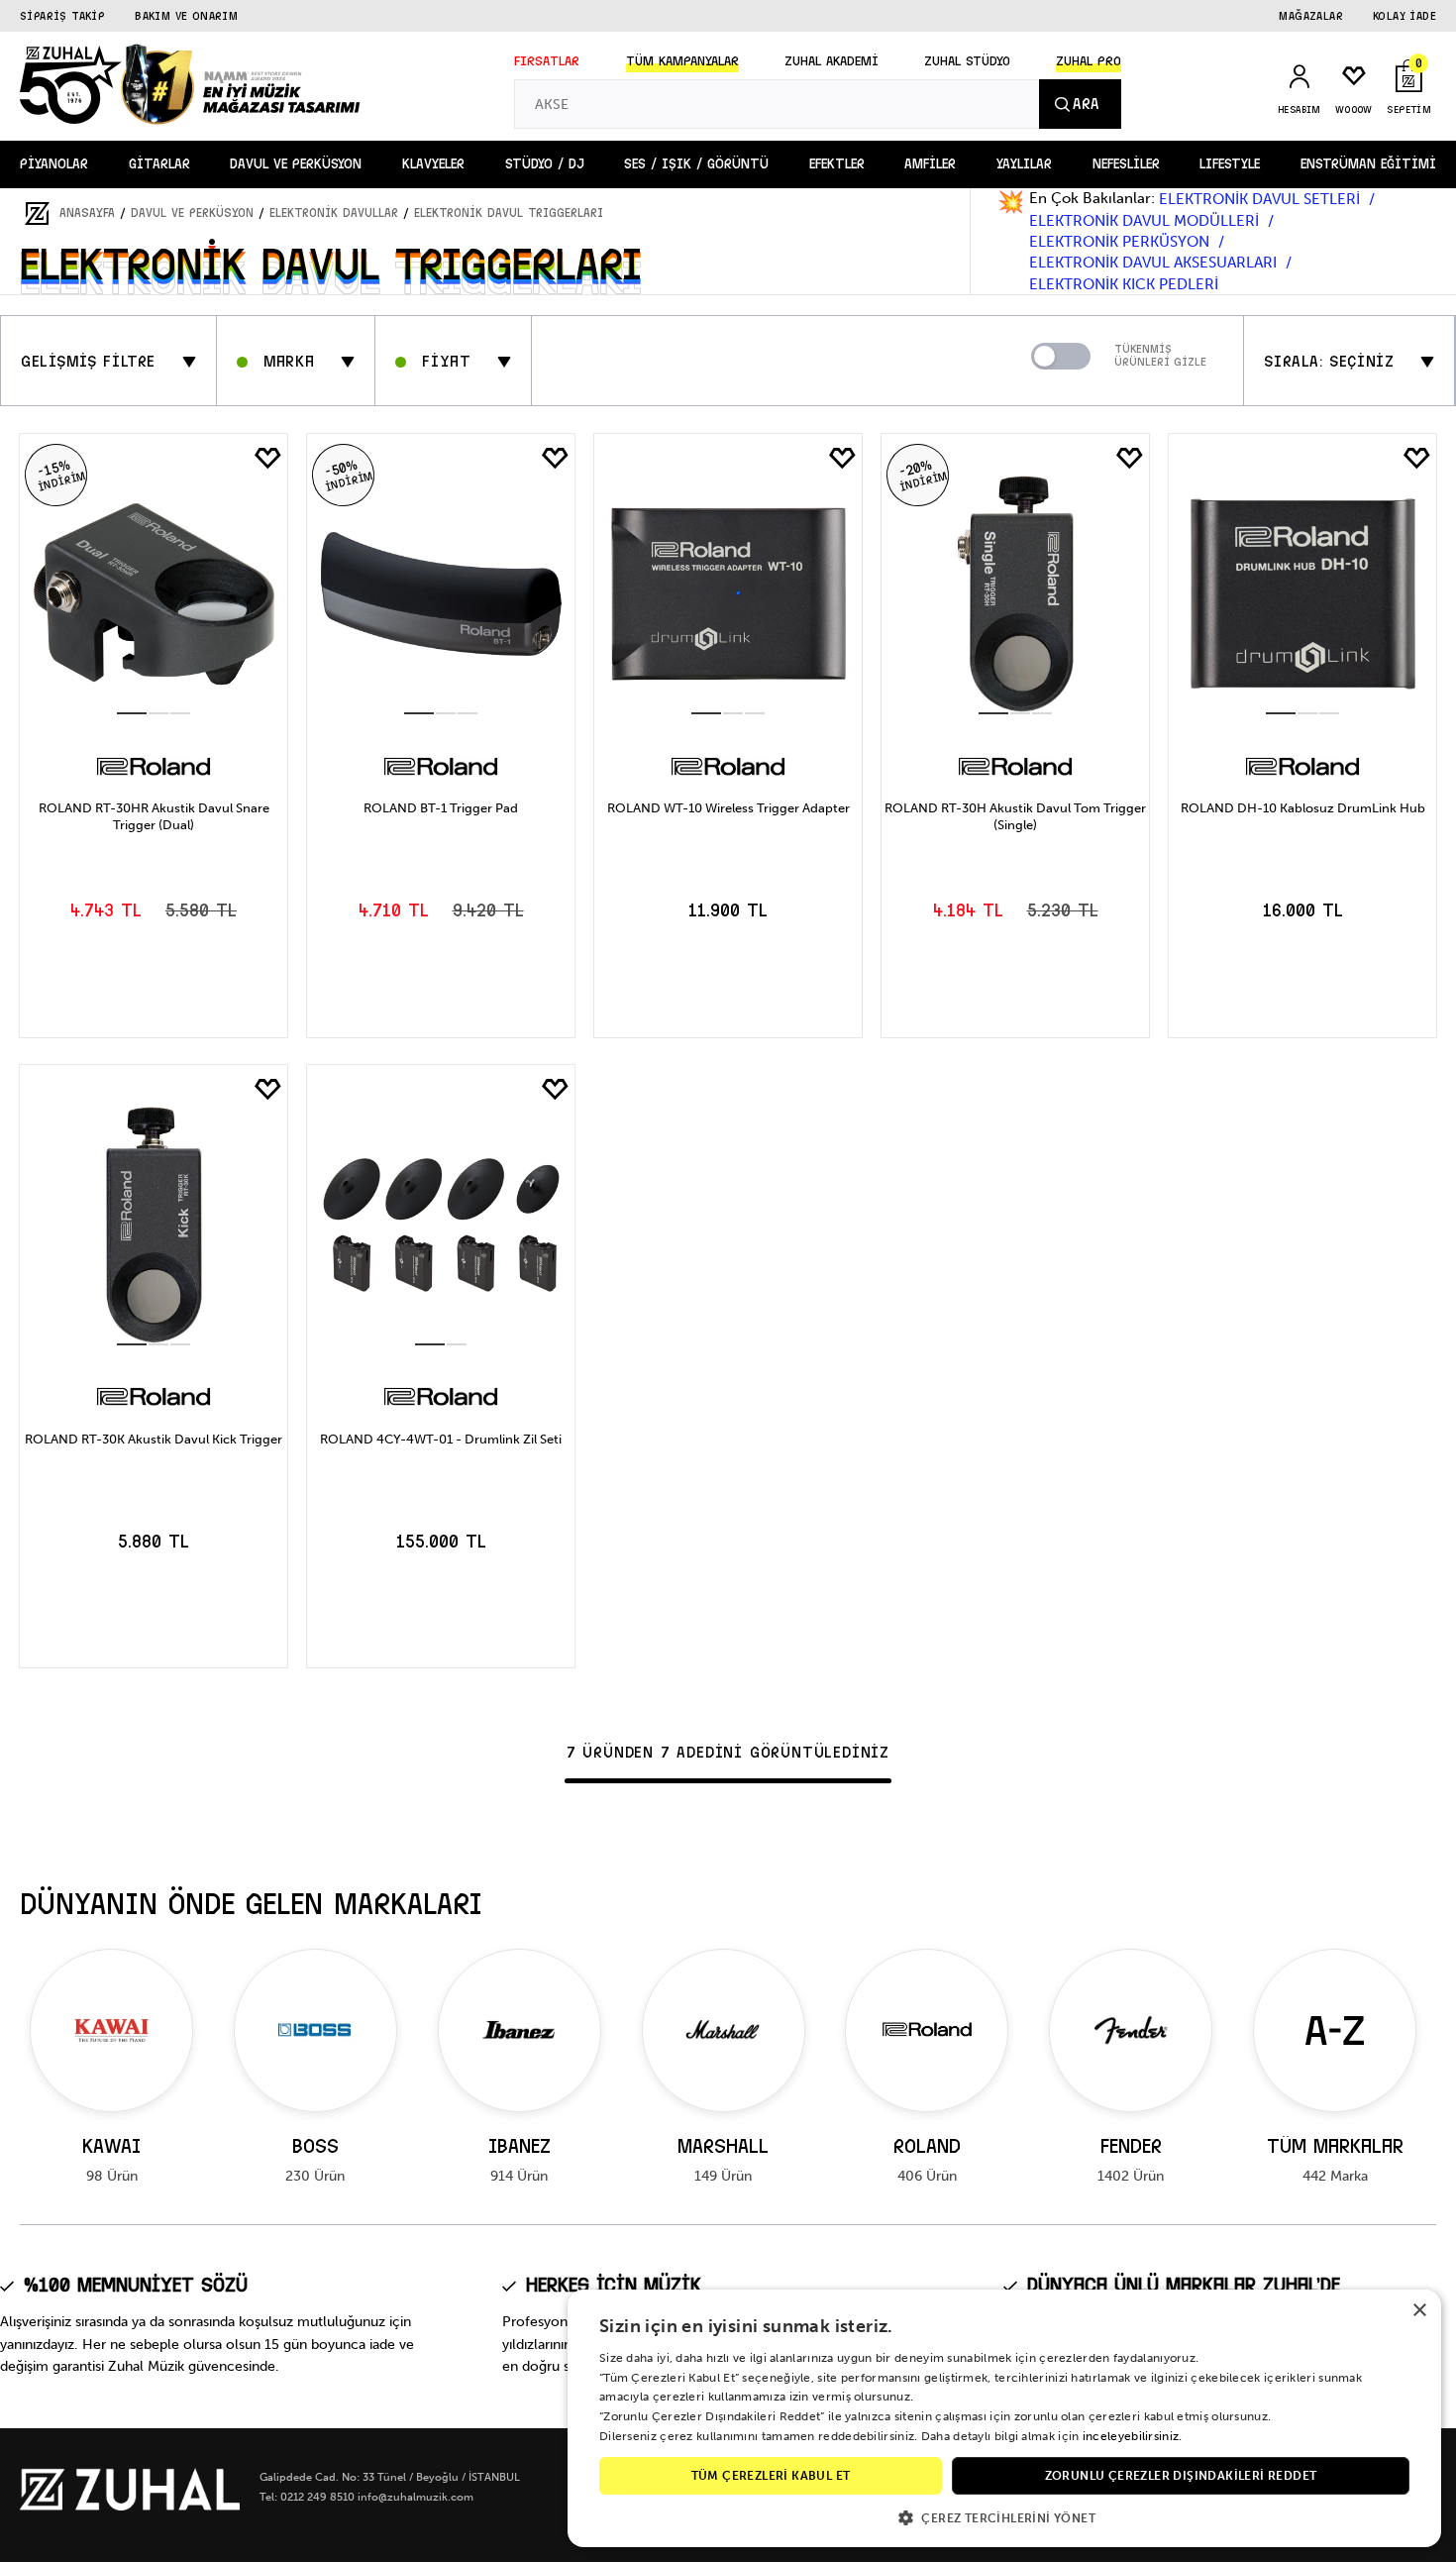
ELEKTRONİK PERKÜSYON (1121, 242)
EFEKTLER (837, 164)
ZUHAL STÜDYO (967, 61)
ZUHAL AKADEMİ (832, 61)
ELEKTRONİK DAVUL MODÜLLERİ (1146, 221)
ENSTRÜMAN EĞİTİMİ (1368, 164)
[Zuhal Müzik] (130, 2506)
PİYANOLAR (54, 164)
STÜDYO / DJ (545, 164)
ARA (1086, 104)
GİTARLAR (159, 164)
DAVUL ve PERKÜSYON (296, 164)
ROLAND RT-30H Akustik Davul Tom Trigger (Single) (1015, 816)
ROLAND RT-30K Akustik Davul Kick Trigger (154, 1439)
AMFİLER (930, 164)
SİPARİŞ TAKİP (62, 16)
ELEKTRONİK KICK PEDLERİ (1124, 284)
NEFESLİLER (1126, 164)
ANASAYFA (87, 213)
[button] (1004, 2517)
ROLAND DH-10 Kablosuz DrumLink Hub (1303, 808)
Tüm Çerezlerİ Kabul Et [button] (771, 2476)
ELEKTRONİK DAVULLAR (334, 213)
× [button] (1419, 2311)
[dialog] (1004, 2418)
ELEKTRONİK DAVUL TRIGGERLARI (509, 213)
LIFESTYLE (1230, 164)
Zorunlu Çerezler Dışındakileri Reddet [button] (1181, 2476)
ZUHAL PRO (1089, 61)
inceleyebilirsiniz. (1133, 2436)
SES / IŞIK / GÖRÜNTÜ (696, 164)
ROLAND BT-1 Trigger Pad (441, 808)
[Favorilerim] (267, 459)
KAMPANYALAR (682, 61)
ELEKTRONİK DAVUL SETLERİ (1261, 199)
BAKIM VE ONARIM (186, 16)
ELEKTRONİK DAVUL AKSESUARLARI (1155, 263)
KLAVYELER (433, 164)
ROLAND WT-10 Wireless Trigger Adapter (728, 808)
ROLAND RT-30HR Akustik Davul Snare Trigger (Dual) (154, 816)
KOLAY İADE (1404, 16)
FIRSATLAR (547, 61)
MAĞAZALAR (1311, 16)
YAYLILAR (1024, 164)
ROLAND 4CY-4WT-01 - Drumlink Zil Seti (441, 1439)
